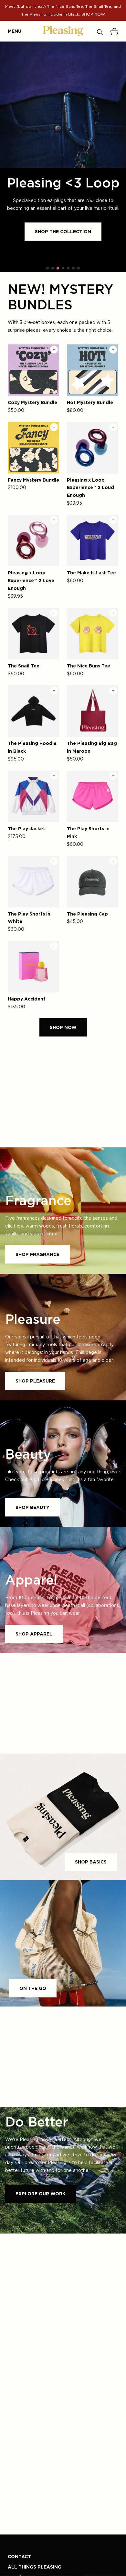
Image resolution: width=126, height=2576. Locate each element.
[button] (47, 268)
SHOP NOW (63, 1027)
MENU (11, 31)
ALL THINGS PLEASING (35, 2567)
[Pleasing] (63, 31)
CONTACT (19, 2556)
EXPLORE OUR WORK (41, 2193)
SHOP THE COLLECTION (63, 231)
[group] (63, 157)
